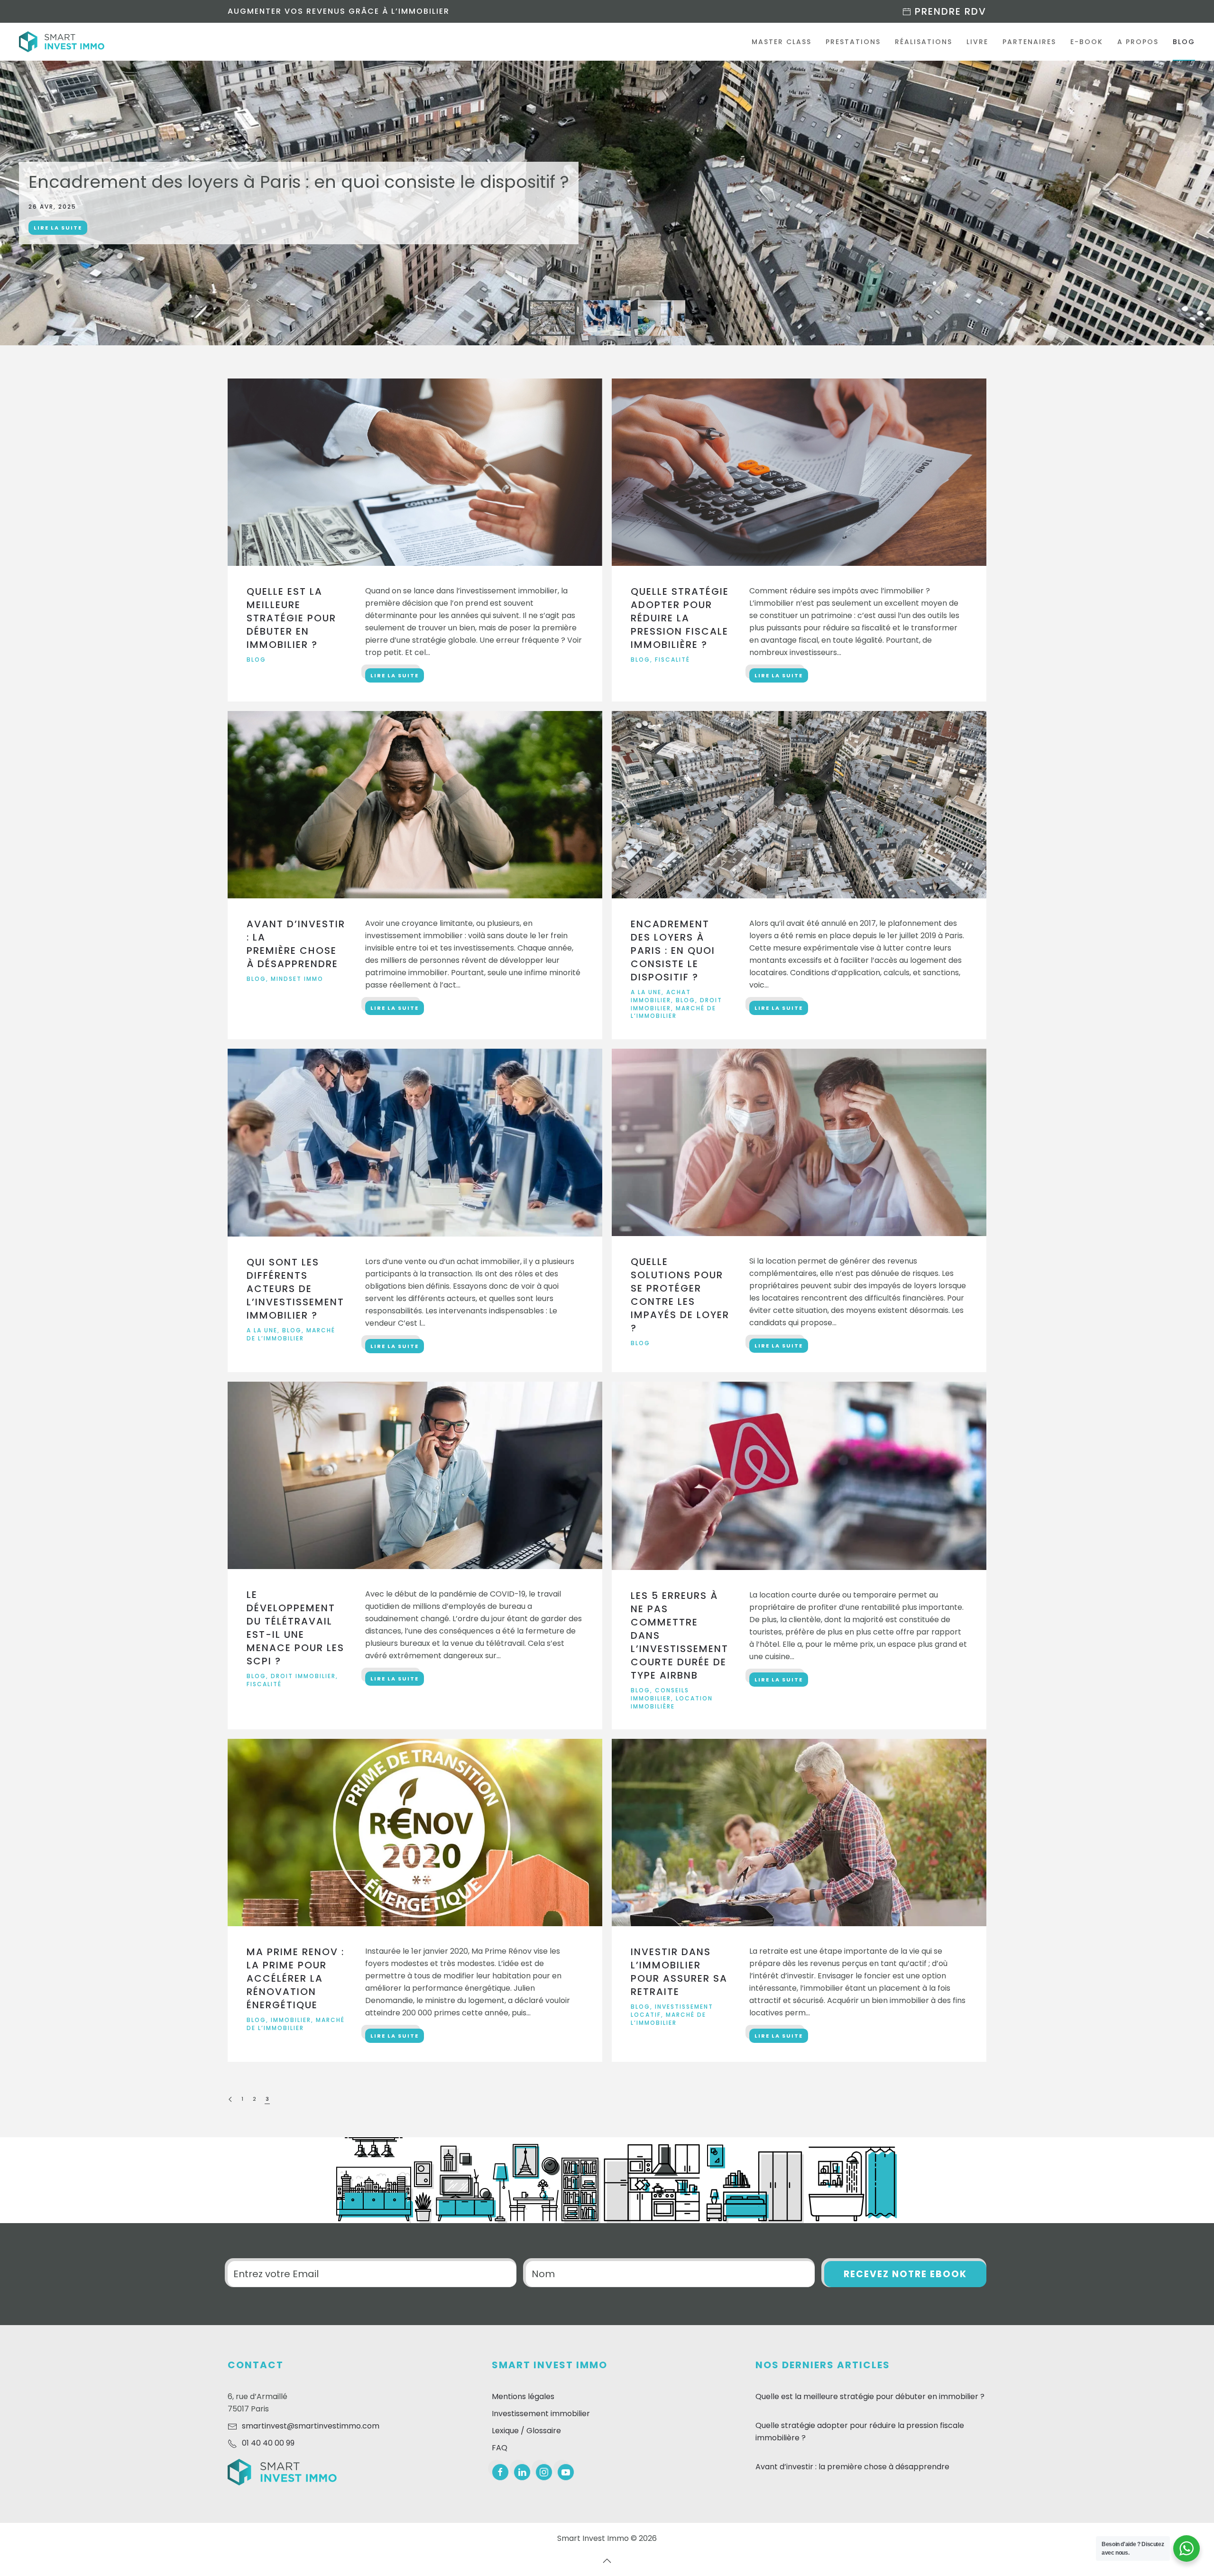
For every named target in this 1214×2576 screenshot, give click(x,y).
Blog (1184, 42)
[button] (1180, 328)
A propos (1138, 42)
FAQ (500, 2448)
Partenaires (1029, 42)
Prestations (853, 42)
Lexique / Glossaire (526, 2431)
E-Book (1087, 42)
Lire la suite (58, 228)
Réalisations (924, 42)
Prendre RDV (949, 11)
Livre (977, 42)
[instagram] (544, 2472)
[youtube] (566, 2472)
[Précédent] (230, 2100)
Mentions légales (523, 2396)
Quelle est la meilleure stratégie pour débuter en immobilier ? (870, 2396)
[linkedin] (522, 2472)
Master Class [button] (782, 42)
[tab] (552, 318)
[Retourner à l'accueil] (62, 42)
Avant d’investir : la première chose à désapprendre (852, 2467)
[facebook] (500, 2472)
